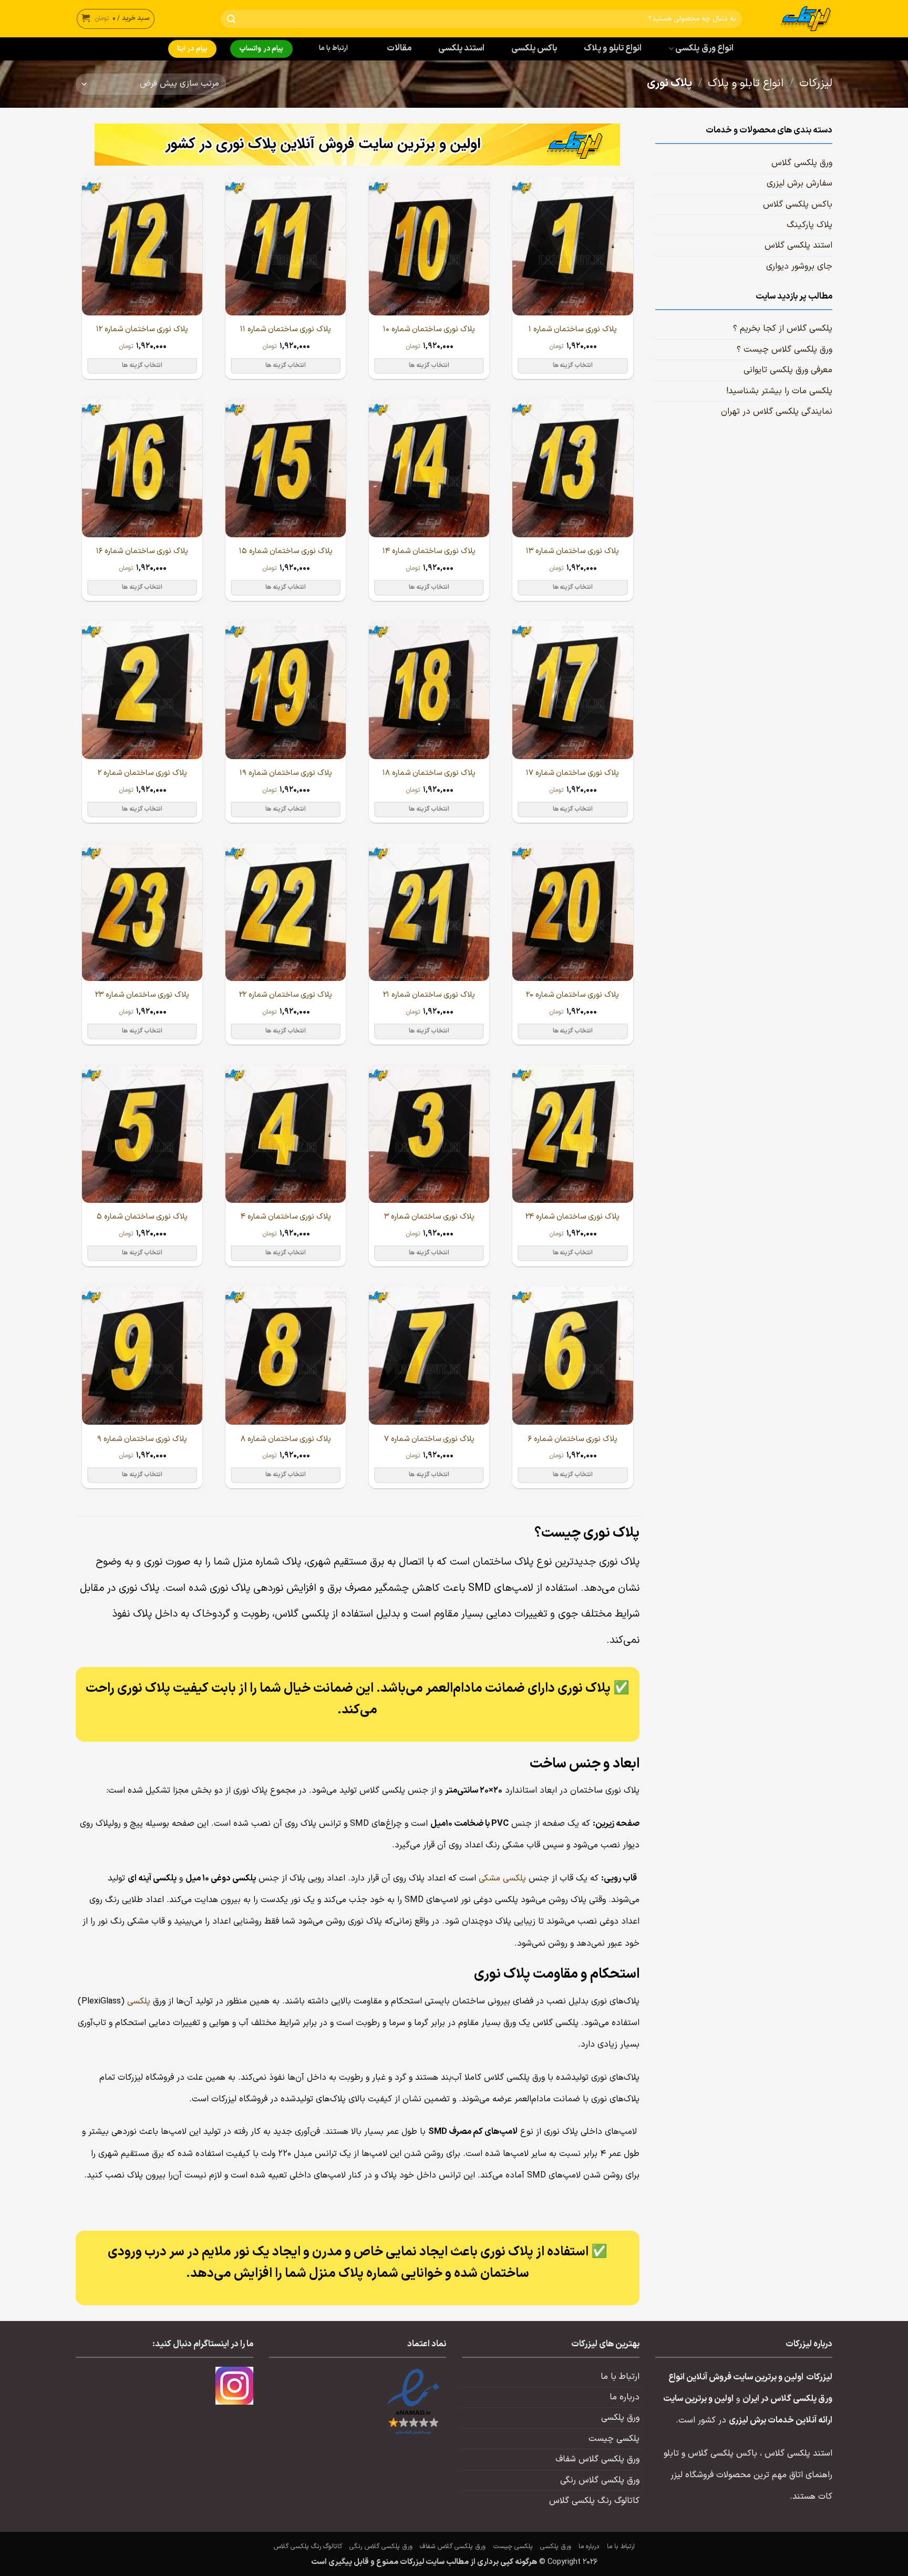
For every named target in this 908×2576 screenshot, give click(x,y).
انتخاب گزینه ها (573, 365)
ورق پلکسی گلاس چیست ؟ (785, 350)
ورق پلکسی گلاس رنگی (600, 2480)
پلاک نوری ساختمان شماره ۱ (573, 329)
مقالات (399, 48)
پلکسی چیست (614, 2439)
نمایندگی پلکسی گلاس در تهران (777, 412)
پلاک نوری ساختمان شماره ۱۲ (142, 329)
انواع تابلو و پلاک (613, 48)
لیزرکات (816, 84)
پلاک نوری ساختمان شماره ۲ (142, 773)
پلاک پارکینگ (809, 225)
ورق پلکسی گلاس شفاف (597, 2459)
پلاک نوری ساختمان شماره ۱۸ (429, 773)
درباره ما (625, 2397)
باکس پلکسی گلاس (798, 205)
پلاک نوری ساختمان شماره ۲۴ (572, 1217)
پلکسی (139, 2001)
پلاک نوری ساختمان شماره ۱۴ (429, 551)
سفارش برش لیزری (799, 183)
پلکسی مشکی (502, 1878)
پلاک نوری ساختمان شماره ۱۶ (142, 551)
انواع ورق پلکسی (704, 48)
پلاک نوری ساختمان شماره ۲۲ (286, 995)
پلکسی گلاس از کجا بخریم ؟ (783, 329)
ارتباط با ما (334, 48)
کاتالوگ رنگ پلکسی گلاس (594, 2501)
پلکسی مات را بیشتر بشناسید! (779, 391)
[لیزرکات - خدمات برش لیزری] (795, 19)
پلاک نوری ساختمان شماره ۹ (142, 1439)
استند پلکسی (461, 48)
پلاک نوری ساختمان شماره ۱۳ (572, 551)
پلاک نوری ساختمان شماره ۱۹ (286, 773)
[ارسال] (231, 19)
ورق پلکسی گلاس (802, 163)
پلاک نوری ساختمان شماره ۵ (142, 1217)
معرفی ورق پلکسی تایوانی (788, 370)
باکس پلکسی (534, 48)
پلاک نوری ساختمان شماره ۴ (286, 1217)
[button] (116, 19)
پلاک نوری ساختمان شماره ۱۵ (286, 551)
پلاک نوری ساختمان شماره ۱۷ (572, 773)
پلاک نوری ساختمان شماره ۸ (286, 1439)
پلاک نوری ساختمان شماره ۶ (573, 1439)
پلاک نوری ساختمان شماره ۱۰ (429, 329)
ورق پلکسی (620, 2418)
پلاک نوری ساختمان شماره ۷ (429, 1439)
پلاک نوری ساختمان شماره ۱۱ (286, 329)
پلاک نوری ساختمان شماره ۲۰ (572, 995)
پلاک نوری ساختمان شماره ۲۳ (142, 995)
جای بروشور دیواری (799, 267)
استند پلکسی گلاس (798, 246)
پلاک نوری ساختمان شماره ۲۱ (429, 995)
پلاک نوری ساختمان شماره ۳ (429, 1217)
